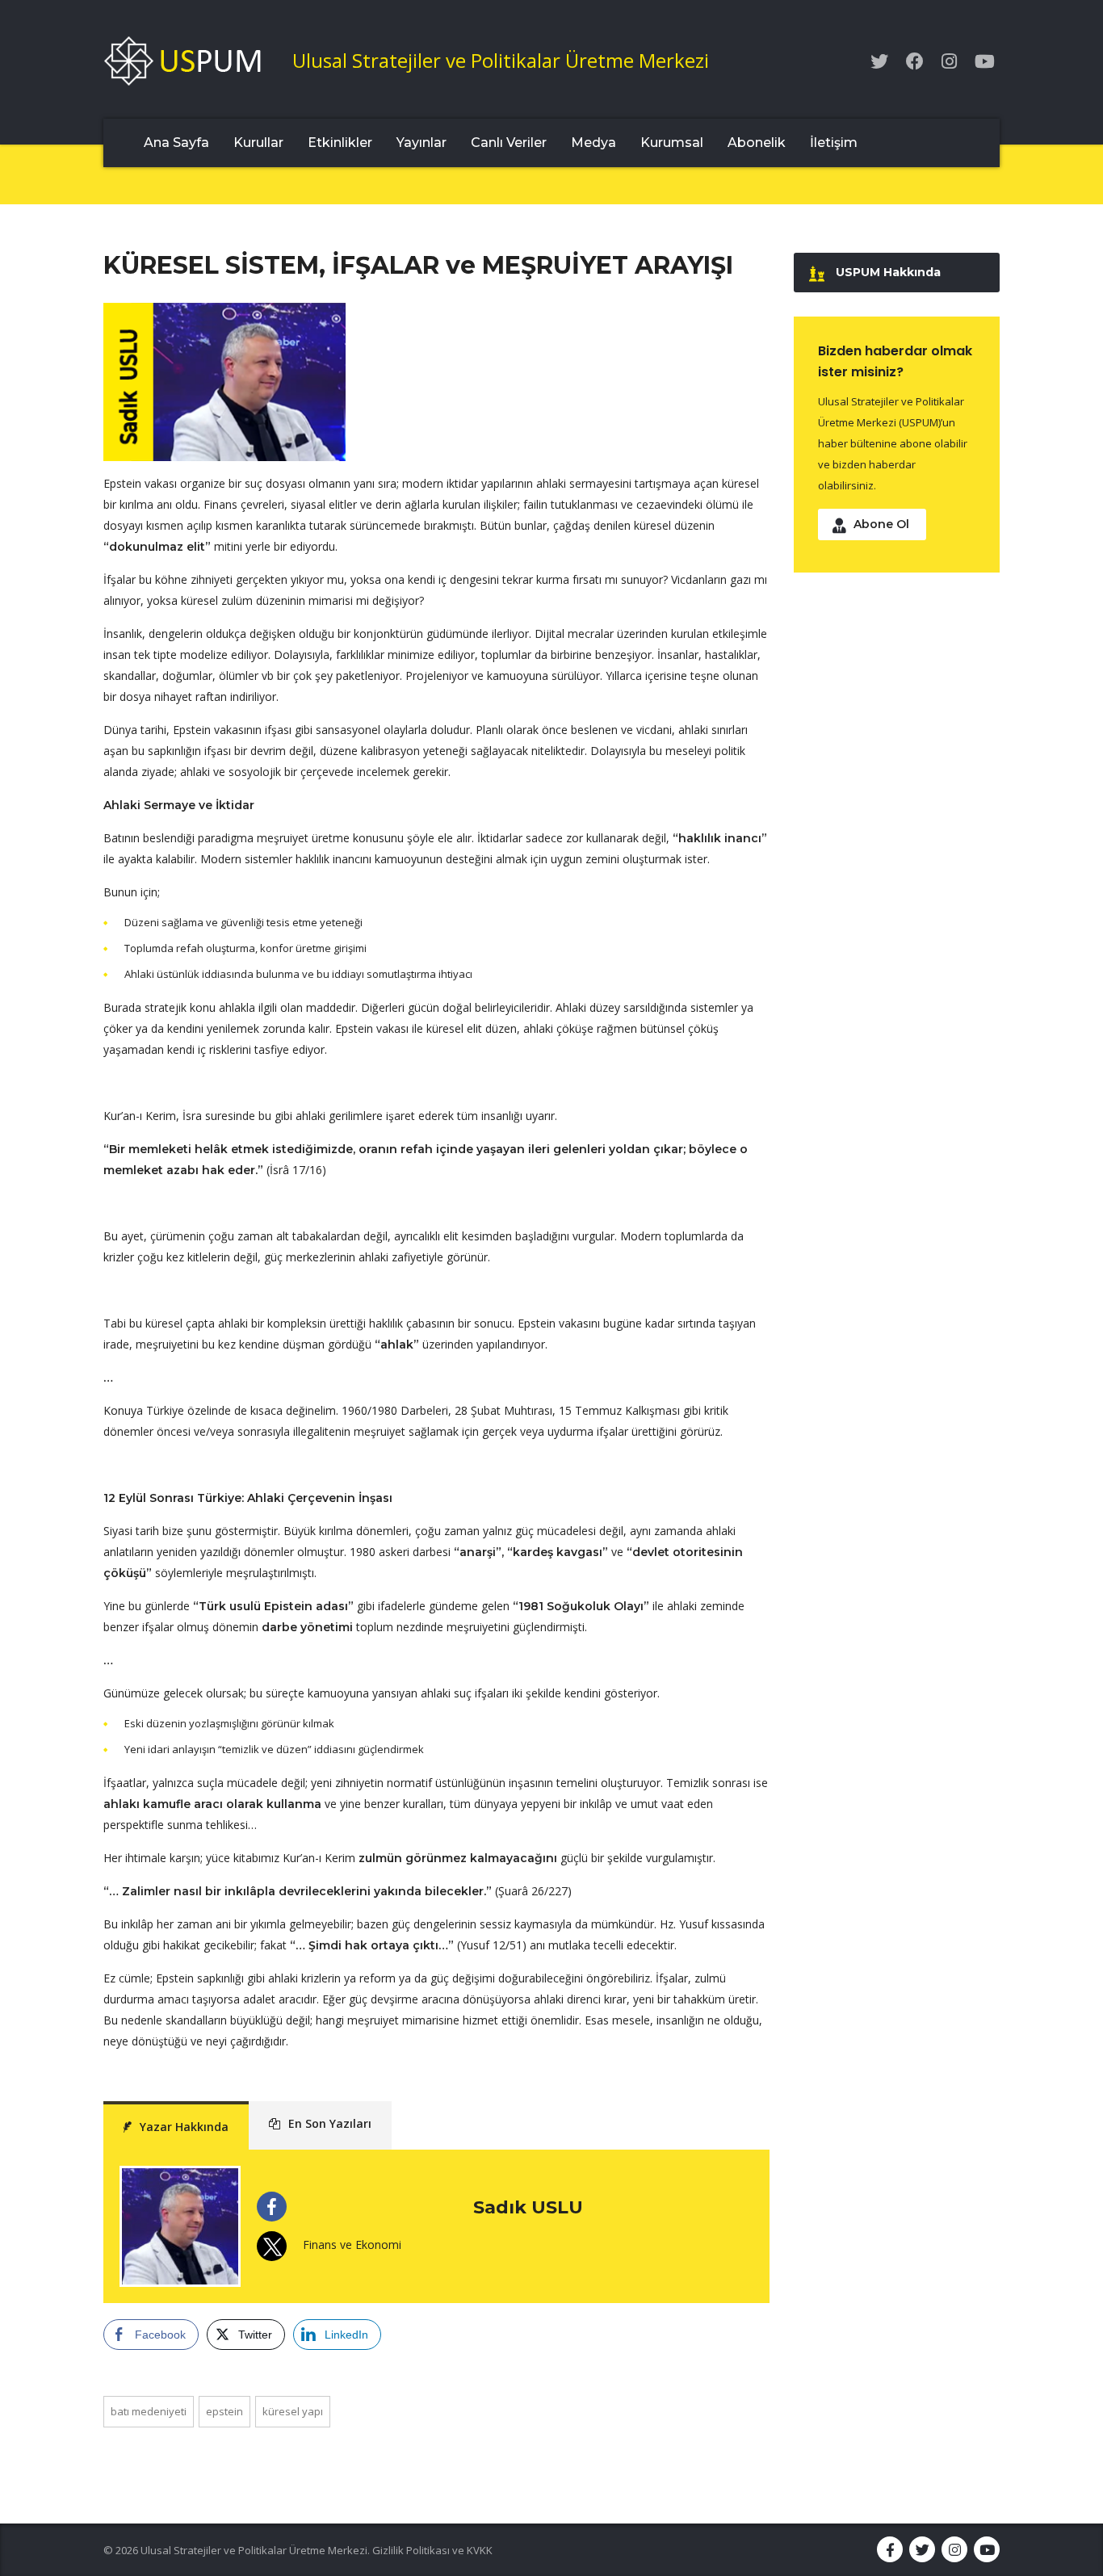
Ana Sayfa (176, 143)
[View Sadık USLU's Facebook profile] (272, 2207)
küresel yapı (293, 2411)
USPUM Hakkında (888, 272)
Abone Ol (881, 524)
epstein (224, 2411)
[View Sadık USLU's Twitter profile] (272, 2246)
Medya (593, 143)
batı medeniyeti (149, 2411)
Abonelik (757, 143)
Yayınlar (421, 143)
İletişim (834, 143)
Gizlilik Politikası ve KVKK (432, 2550)
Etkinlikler (340, 143)
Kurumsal (672, 143)
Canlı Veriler (509, 143)
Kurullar (258, 143)
